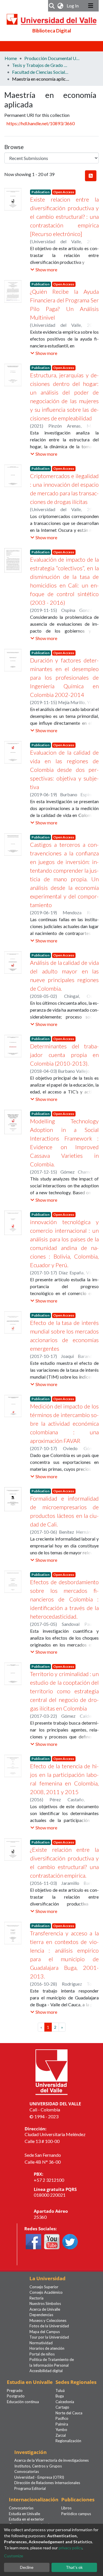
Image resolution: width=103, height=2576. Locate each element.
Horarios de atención (47, 2348)
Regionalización (68, 2441)
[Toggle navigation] (91, 6)
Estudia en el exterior (26, 2519)
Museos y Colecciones (48, 2320)
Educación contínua (23, 2402)
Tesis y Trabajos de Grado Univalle (41, 65)
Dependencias (41, 2315)
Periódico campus (76, 2514)
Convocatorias (27, 2471)
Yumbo (61, 2430)
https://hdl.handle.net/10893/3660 (41, 123)
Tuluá (60, 2391)
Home (11, 58)
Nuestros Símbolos (45, 2303)
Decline (27, 2567)
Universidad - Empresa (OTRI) (39, 2477)
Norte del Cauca (69, 2413)
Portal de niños (42, 2354)
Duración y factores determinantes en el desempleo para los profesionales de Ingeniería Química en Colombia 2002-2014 (64, 677)
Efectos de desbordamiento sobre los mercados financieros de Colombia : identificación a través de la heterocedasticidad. (64, 1599)
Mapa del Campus (45, 2332)
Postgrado (16, 2396)
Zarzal (61, 2435)
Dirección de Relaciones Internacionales (47, 2483)
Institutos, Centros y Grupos (38, 2466)
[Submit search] (52, 6)
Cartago (62, 2407)
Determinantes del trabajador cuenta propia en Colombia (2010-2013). (64, 1055)
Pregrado (15, 2391)
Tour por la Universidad (49, 2337)
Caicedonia (65, 2402)
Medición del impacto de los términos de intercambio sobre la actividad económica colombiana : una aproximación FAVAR (64, 1423)
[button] (61, 6)
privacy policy (70, 2548)
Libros (66, 2508)
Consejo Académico (46, 2292)
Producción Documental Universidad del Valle (53, 58)
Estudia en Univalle (24, 2514)
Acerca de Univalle (45, 2309)
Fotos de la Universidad (49, 2326)
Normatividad (41, 2343)
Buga (60, 2396)
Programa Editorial (30, 2488)
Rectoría (36, 2298)
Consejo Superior (44, 2287)
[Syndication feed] (91, 176)
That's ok (74, 2567)
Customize (14, 2556)
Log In (73, 6)
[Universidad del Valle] (51, 2072)
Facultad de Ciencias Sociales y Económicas (41, 72)
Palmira (62, 2424)
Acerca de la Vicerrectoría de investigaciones (51, 2460)
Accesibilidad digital (46, 2371)
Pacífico (62, 2418)
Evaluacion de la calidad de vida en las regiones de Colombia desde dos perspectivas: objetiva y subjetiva (64, 770)
